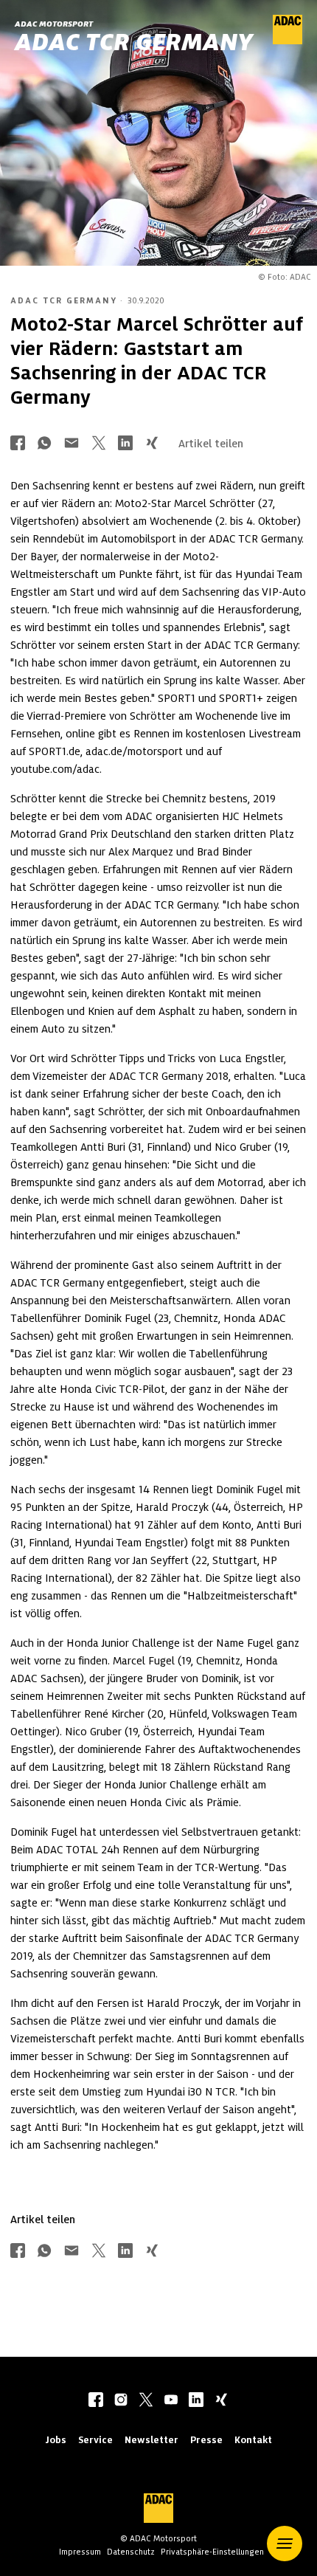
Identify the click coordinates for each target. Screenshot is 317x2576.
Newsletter (151, 2440)
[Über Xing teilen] (152, 444)
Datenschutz (131, 2552)
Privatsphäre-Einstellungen (212, 2552)
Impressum (80, 2552)
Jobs (56, 2440)
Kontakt (253, 2440)
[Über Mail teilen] (72, 444)
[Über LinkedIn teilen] (125, 444)
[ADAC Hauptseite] (288, 41)
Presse (206, 2440)
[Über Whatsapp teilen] (44, 444)
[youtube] (171, 2401)
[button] (285, 2544)
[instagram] (121, 2401)
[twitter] (146, 2401)
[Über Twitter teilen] (99, 444)
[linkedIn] (196, 2401)
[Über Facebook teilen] (18, 444)
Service (95, 2440)
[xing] (221, 2401)
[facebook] (96, 2401)
